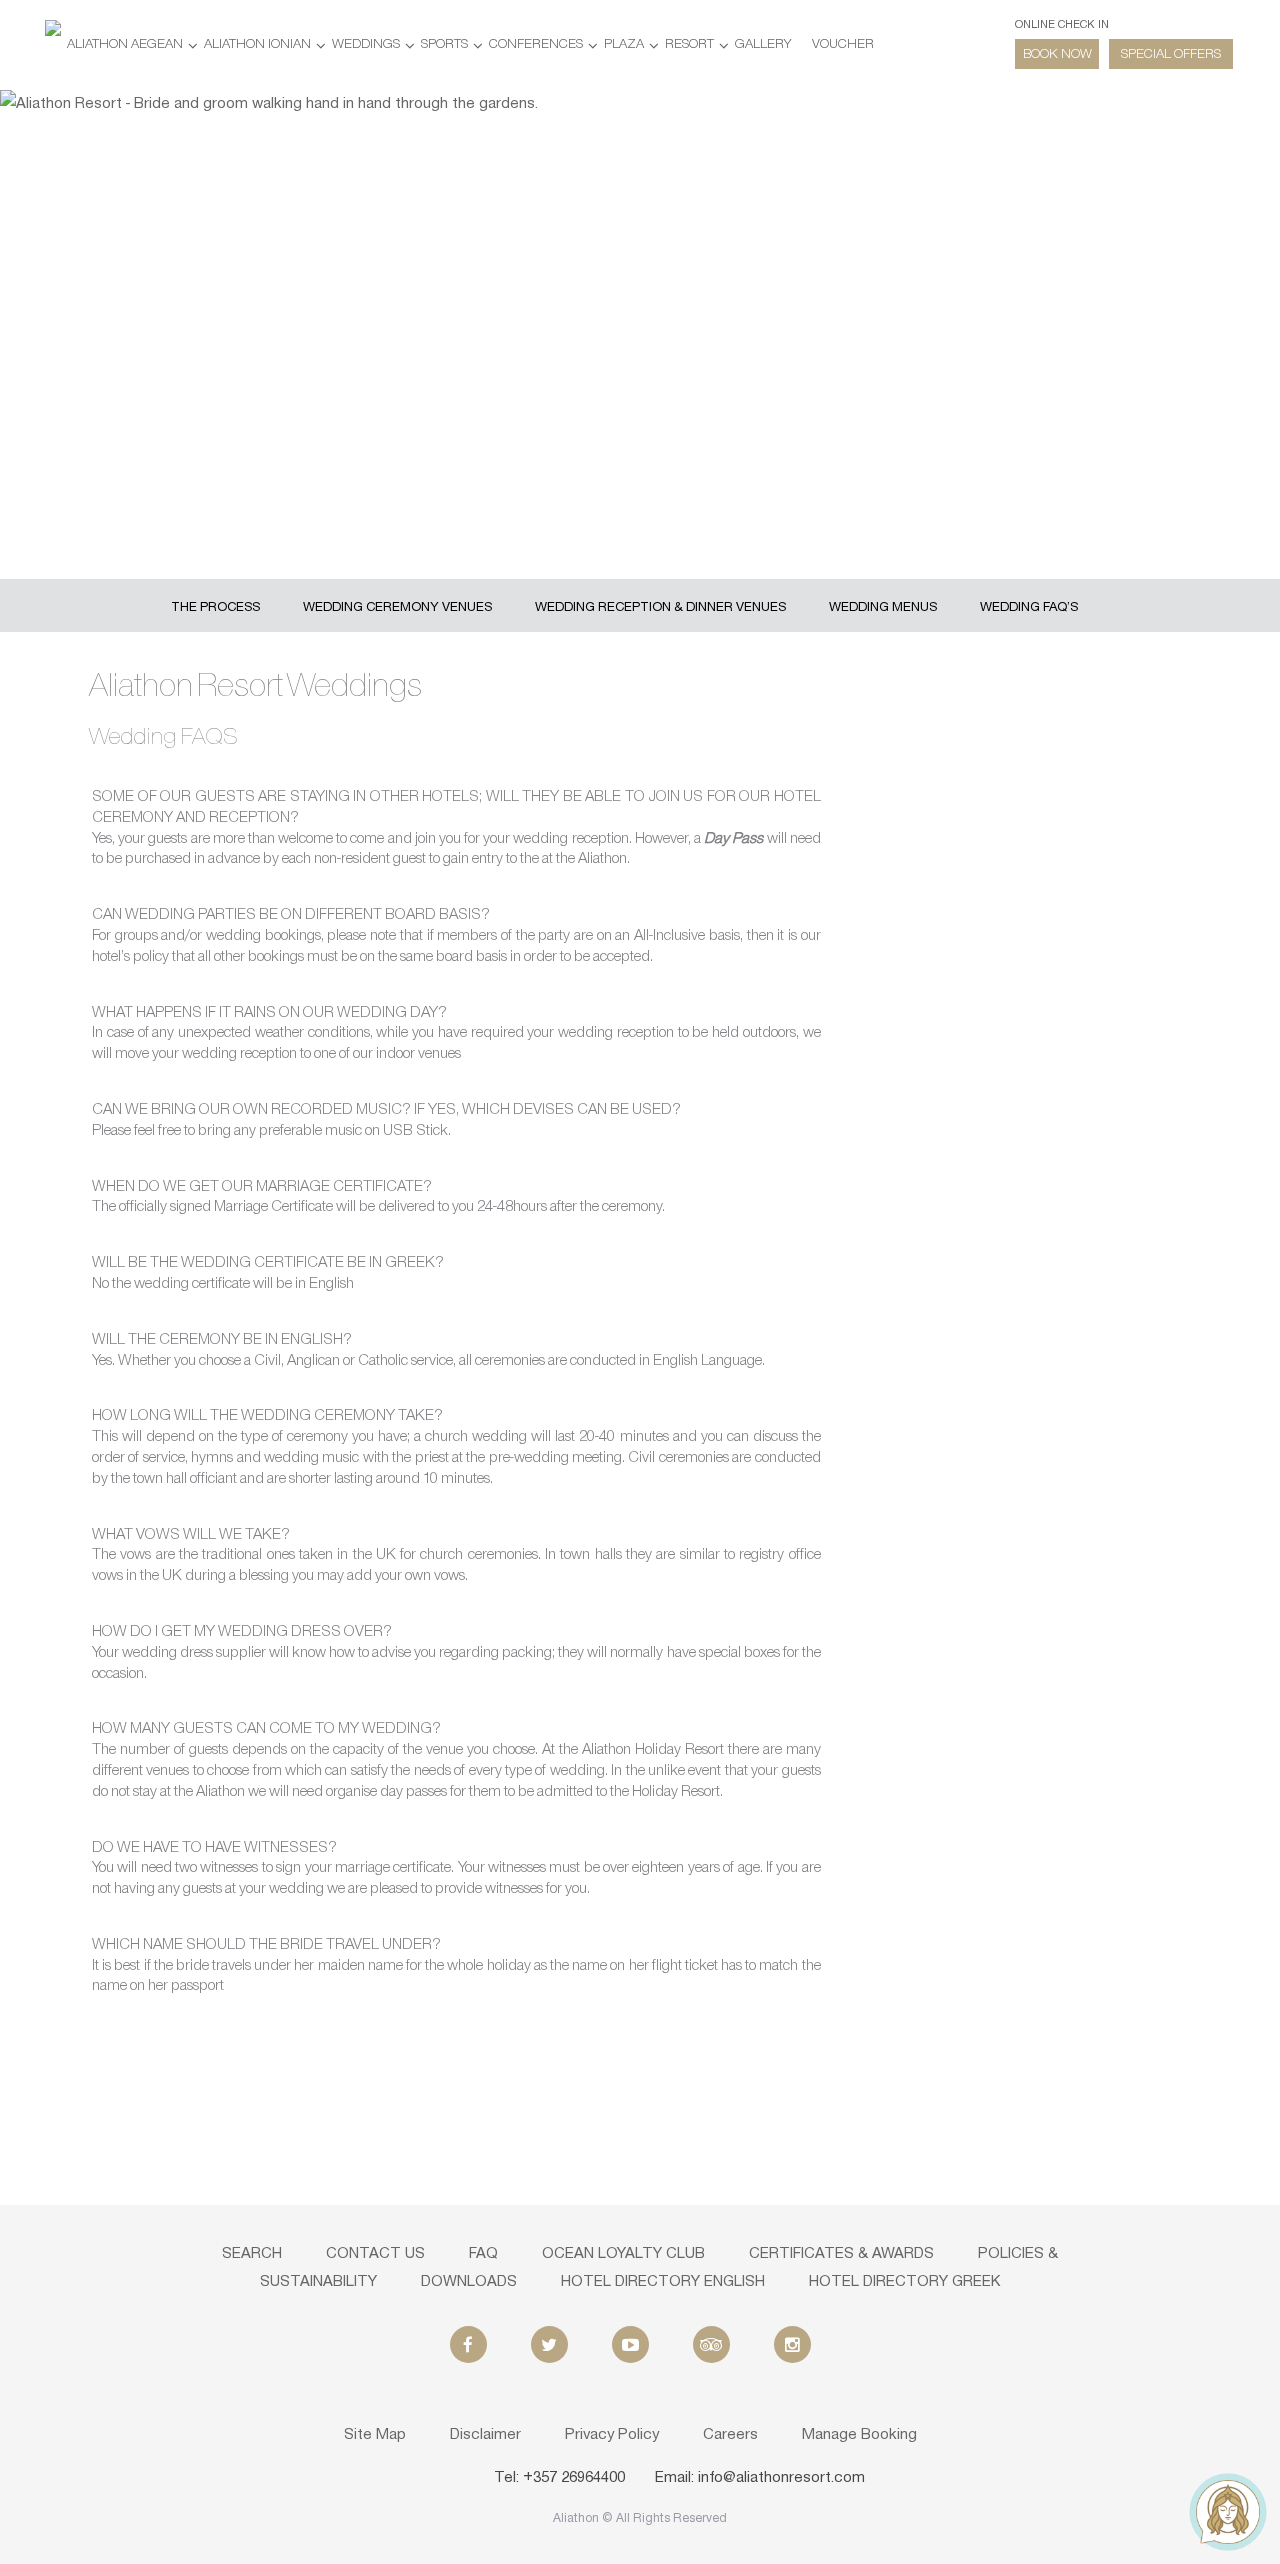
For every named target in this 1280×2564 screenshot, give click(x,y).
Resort (689, 44)
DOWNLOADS (469, 2282)
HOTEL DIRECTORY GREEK (904, 2282)
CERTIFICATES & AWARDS (841, 2254)
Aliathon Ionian (257, 44)
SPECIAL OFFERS (1171, 54)
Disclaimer (485, 2435)
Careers (730, 2435)
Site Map (375, 2435)
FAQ (483, 2254)
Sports (444, 44)
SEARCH (252, 2254)
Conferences (536, 44)
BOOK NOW (1057, 54)
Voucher (843, 44)
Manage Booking (859, 2435)
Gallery (763, 44)
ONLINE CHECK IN (1062, 25)
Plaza (624, 44)
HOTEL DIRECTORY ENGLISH (663, 2282)
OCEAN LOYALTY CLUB (623, 2254)
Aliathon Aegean (125, 44)
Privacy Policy (612, 2435)
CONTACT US (375, 2254)
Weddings (366, 44)
